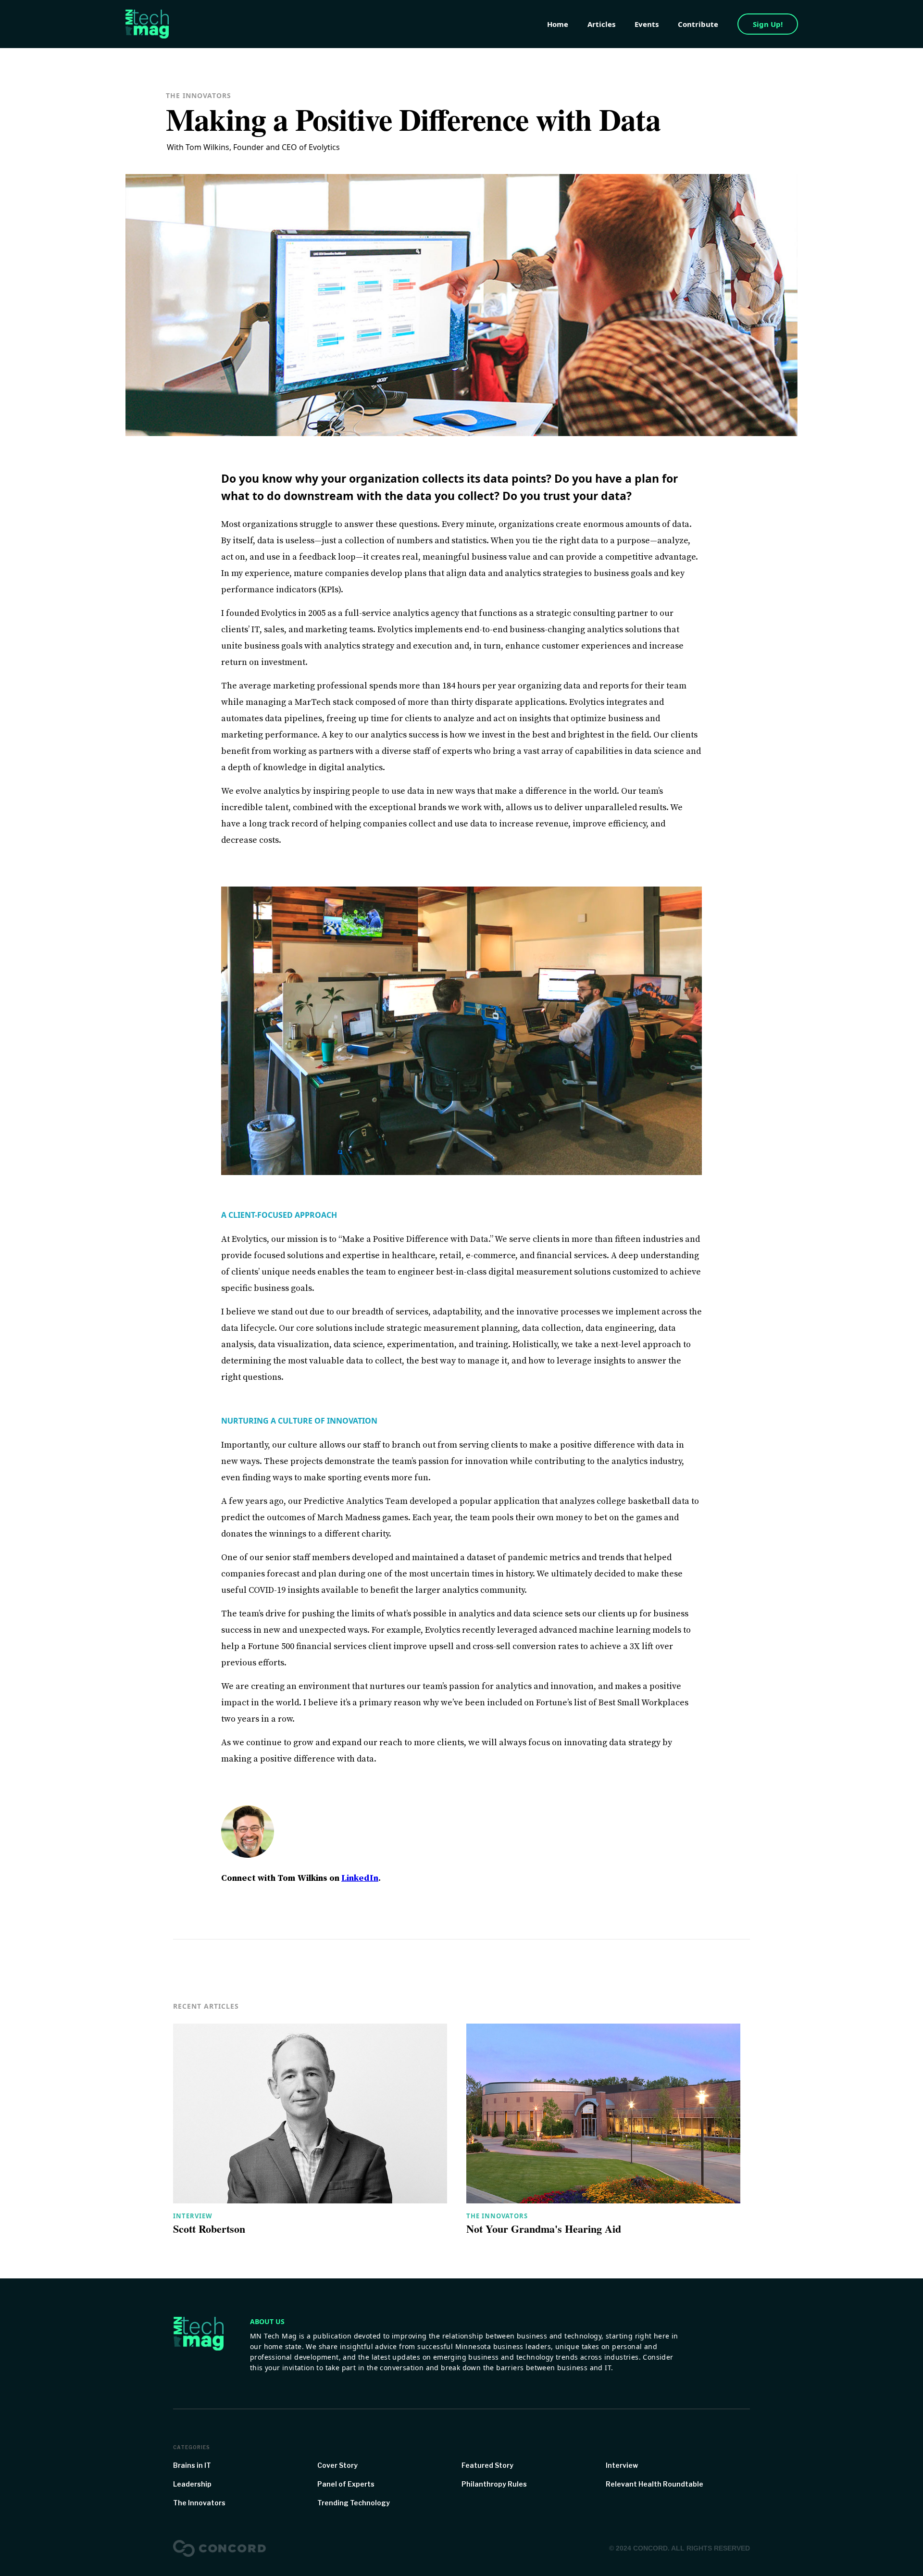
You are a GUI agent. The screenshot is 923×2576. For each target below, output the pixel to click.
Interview (193, 2216)
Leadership (192, 2484)
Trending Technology (354, 2503)
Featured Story (487, 2465)
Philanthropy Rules (494, 2484)
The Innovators (497, 2216)
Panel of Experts (346, 2484)
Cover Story (337, 2465)
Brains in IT (192, 2465)
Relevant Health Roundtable (655, 2484)
